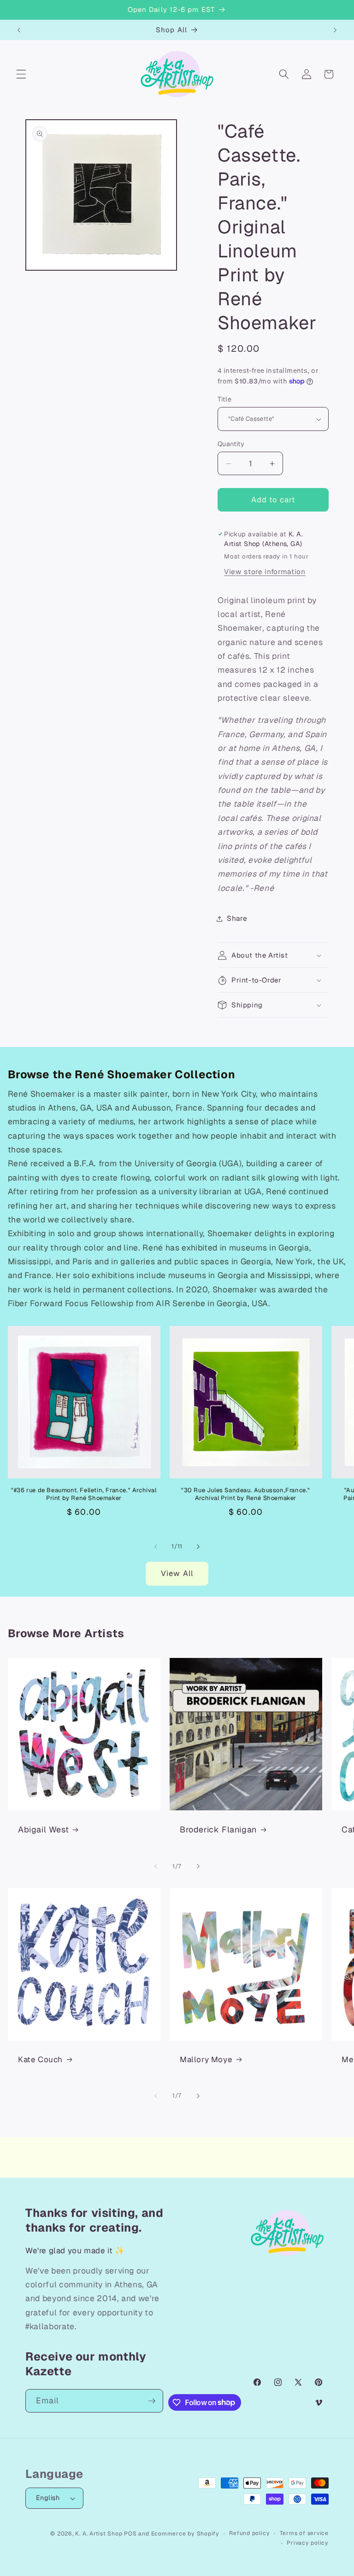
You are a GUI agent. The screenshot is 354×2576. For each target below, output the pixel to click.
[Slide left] (156, 1547)
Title (224, 399)
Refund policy (249, 2533)
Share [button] (237, 919)
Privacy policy (308, 2543)
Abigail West (43, 1829)
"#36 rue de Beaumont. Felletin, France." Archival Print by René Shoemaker (84, 1494)
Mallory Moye (206, 2059)
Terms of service (304, 2533)
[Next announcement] (335, 30)
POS (130, 2534)
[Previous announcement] (19, 30)
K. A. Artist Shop (99, 2534)
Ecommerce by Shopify (185, 2534)
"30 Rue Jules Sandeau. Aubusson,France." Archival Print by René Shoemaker (246, 1494)
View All (177, 1573)
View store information (265, 572)
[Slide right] (198, 1547)
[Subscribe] (152, 2401)
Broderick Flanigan (218, 1829)
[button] (21, 74)
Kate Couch (40, 2059)
